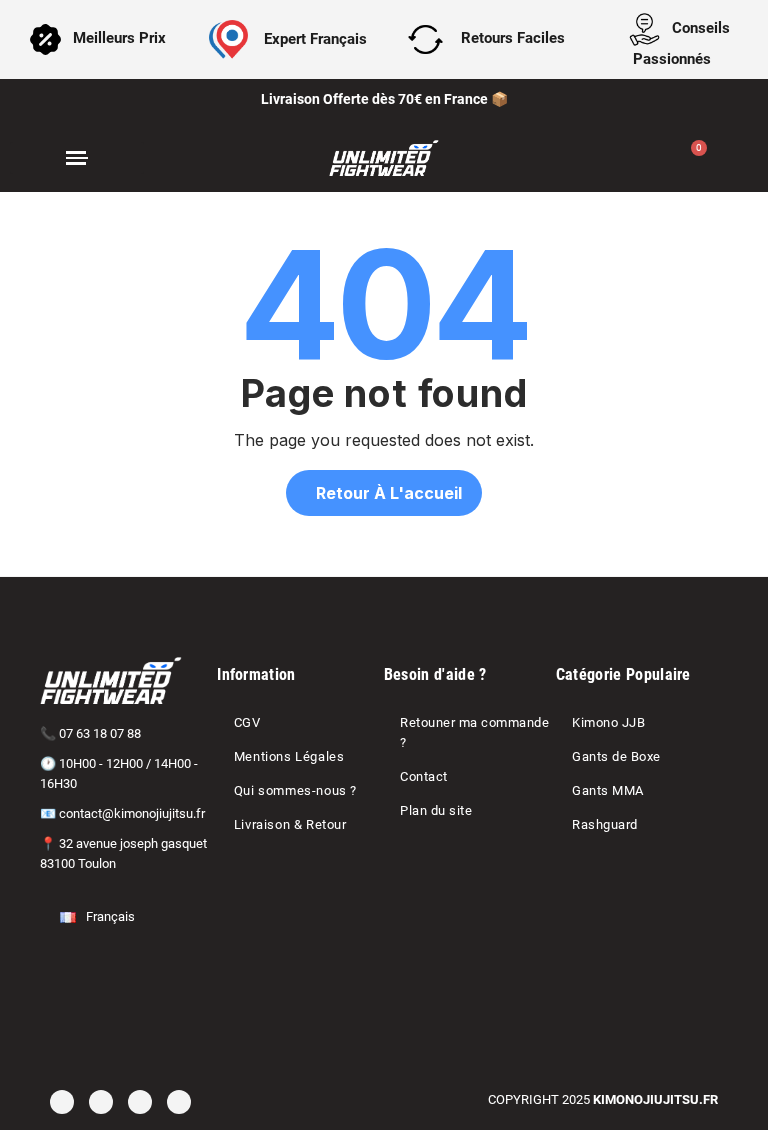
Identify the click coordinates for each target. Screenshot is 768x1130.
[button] (230, 158)
